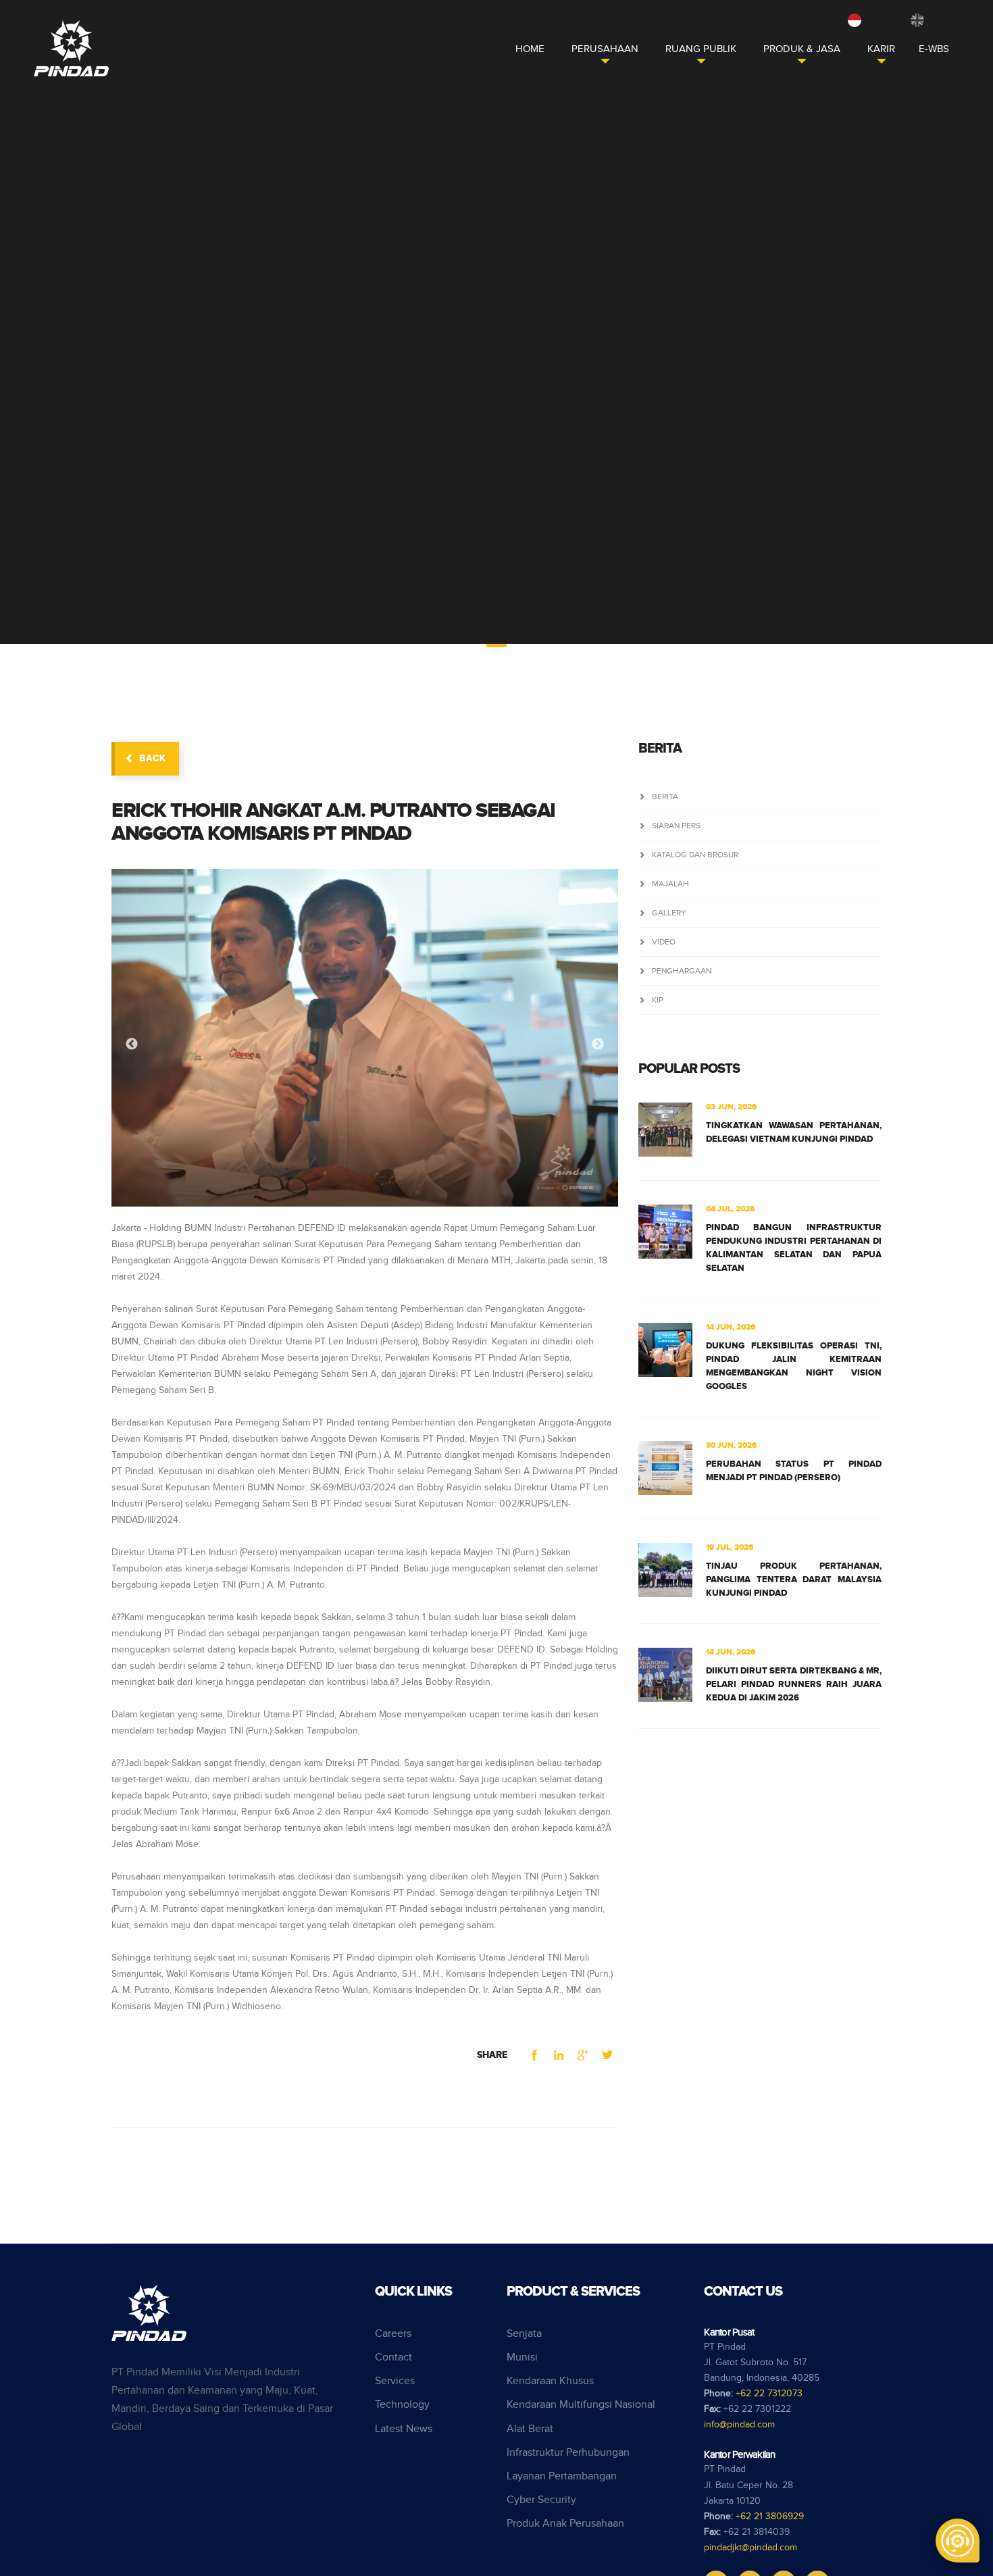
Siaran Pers (676, 826)
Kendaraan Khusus (550, 2381)
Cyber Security (541, 2500)
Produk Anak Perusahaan (565, 2524)
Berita (665, 797)
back (152, 758)
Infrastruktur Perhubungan (568, 2453)
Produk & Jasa (802, 49)
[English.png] (917, 20)
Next (598, 1044)
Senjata (524, 2334)
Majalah (670, 884)
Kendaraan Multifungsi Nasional (581, 2405)
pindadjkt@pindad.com (750, 2548)
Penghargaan (682, 971)
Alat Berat (530, 2429)
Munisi (522, 2357)
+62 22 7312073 (769, 2394)
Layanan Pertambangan (562, 2476)
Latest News (404, 2429)
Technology (402, 2405)
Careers (393, 2334)
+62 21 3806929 (770, 2517)
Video (664, 942)
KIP (658, 1000)
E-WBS (934, 49)
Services (395, 2381)
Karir (881, 49)
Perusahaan (605, 49)
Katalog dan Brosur (695, 855)
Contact (393, 2357)
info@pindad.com (739, 2425)
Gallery (669, 913)
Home (530, 49)
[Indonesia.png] (855, 20)
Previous (132, 1044)
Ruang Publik (701, 49)
